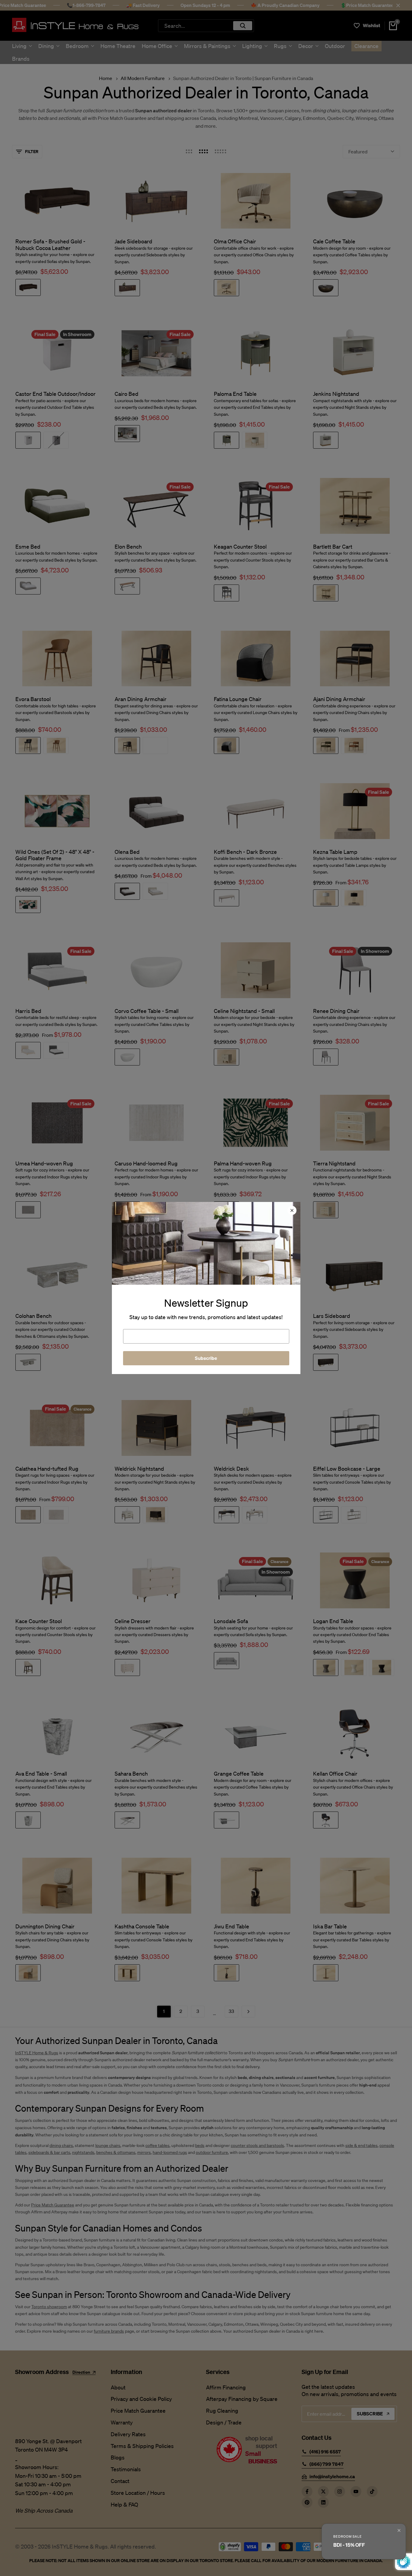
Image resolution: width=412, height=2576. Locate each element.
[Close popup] (399, 2530)
